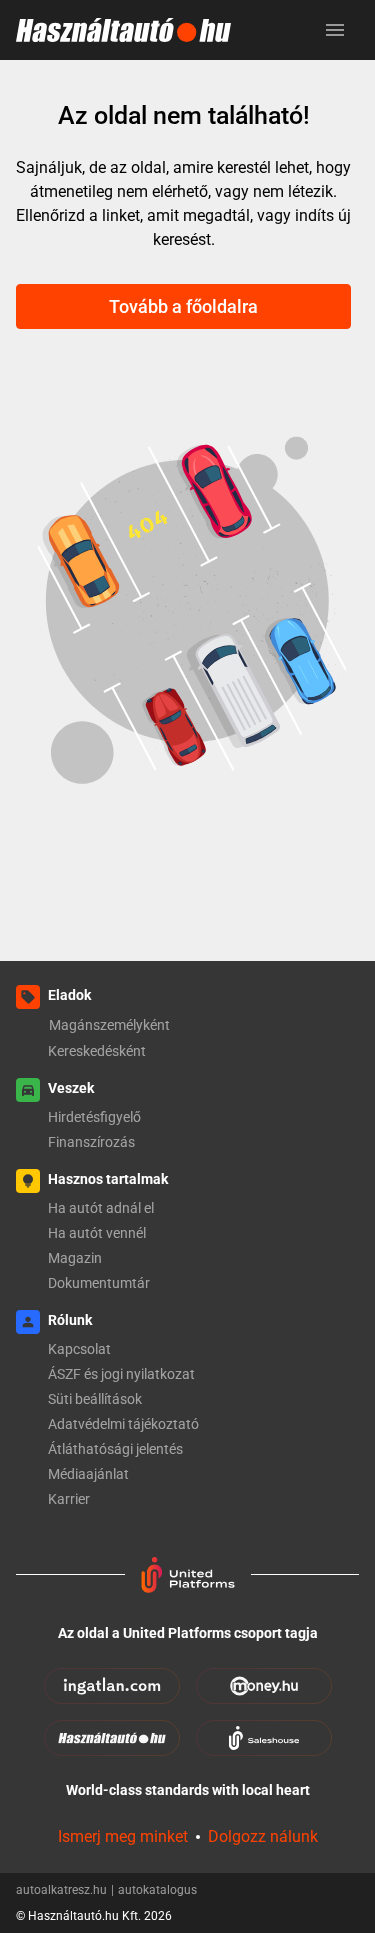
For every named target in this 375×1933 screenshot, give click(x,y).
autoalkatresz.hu (65, 1890)
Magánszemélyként (109, 1025)
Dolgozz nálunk (263, 1836)
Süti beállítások (95, 1399)
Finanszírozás (91, 1142)
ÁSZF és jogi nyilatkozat (121, 1374)
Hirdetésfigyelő (94, 1117)
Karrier (69, 1499)
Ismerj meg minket (123, 1836)
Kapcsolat (79, 1349)
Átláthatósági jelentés (115, 1449)
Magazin (75, 1258)
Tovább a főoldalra (183, 306)
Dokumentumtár (99, 1283)
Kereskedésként (97, 1051)
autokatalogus (157, 1890)
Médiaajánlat (88, 1474)
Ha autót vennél (97, 1233)
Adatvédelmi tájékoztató (123, 1424)
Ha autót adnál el (101, 1208)
